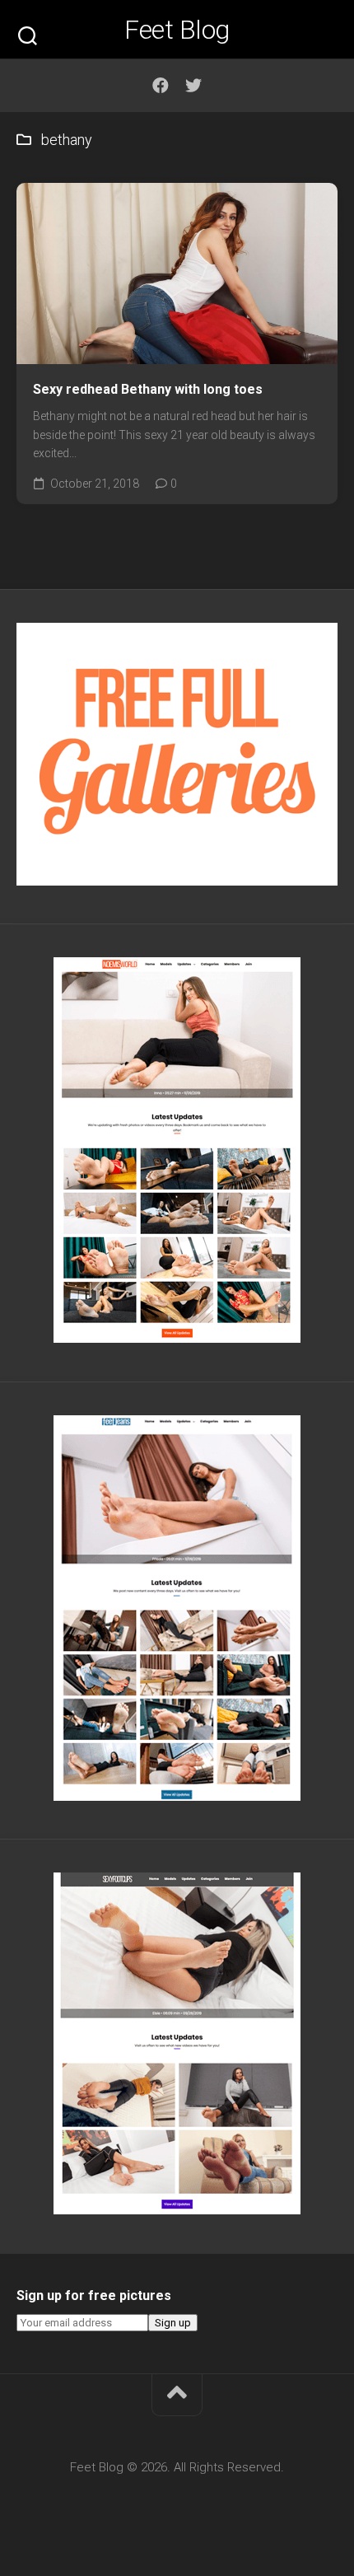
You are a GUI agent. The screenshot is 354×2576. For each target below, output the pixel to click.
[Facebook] (161, 86)
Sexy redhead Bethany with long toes (148, 389)
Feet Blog (177, 30)
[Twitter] (193, 86)
